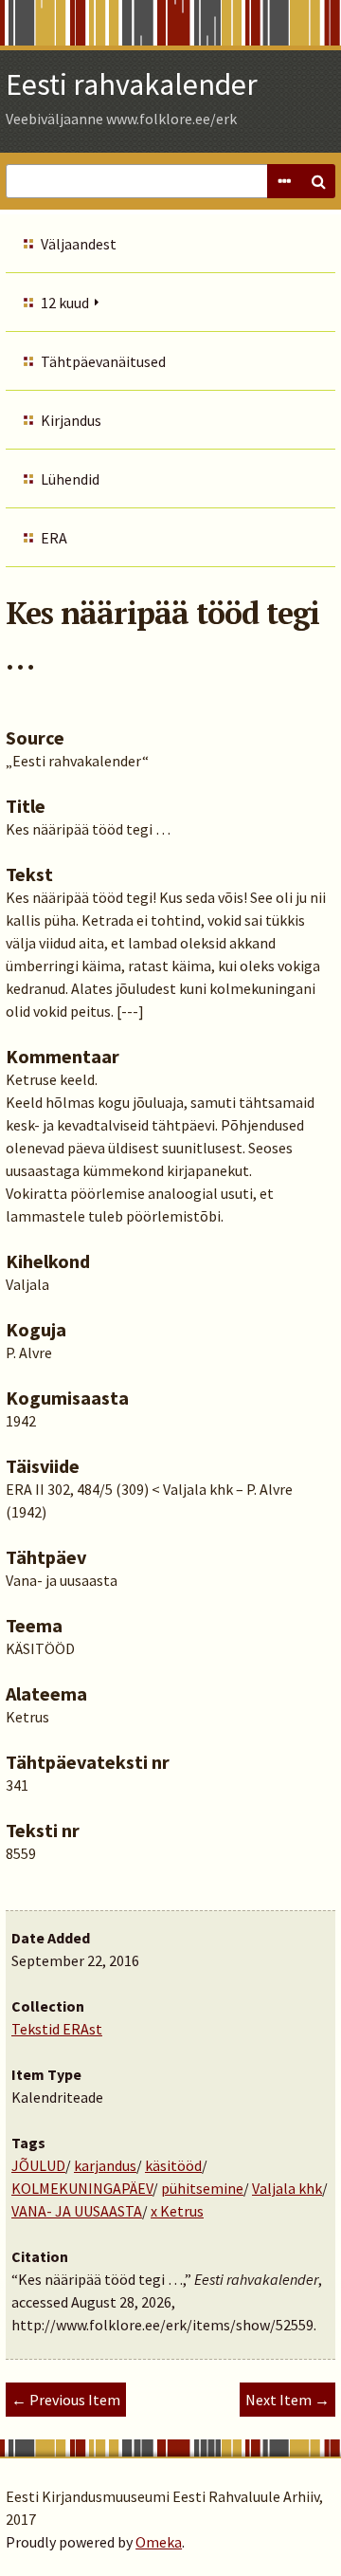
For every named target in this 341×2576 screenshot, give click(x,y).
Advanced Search (284, 181)
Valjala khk (287, 2188)
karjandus (105, 2165)
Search (318, 181)
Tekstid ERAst (57, 2029)
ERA (54, 538)
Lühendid (70, 479)
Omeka (159, 2542)
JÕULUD (38, 2165)
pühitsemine (202, 2188)
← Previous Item (66, 2400)
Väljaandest (79, 244)
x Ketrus (177, 2211)
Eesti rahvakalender (132, 84)
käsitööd (173, 2165)
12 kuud (65, 303)
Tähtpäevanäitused (103, 361)
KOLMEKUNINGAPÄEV (82, 2188)
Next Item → (287, 2400)
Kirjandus (71, 420)
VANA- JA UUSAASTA (77, 2211)
